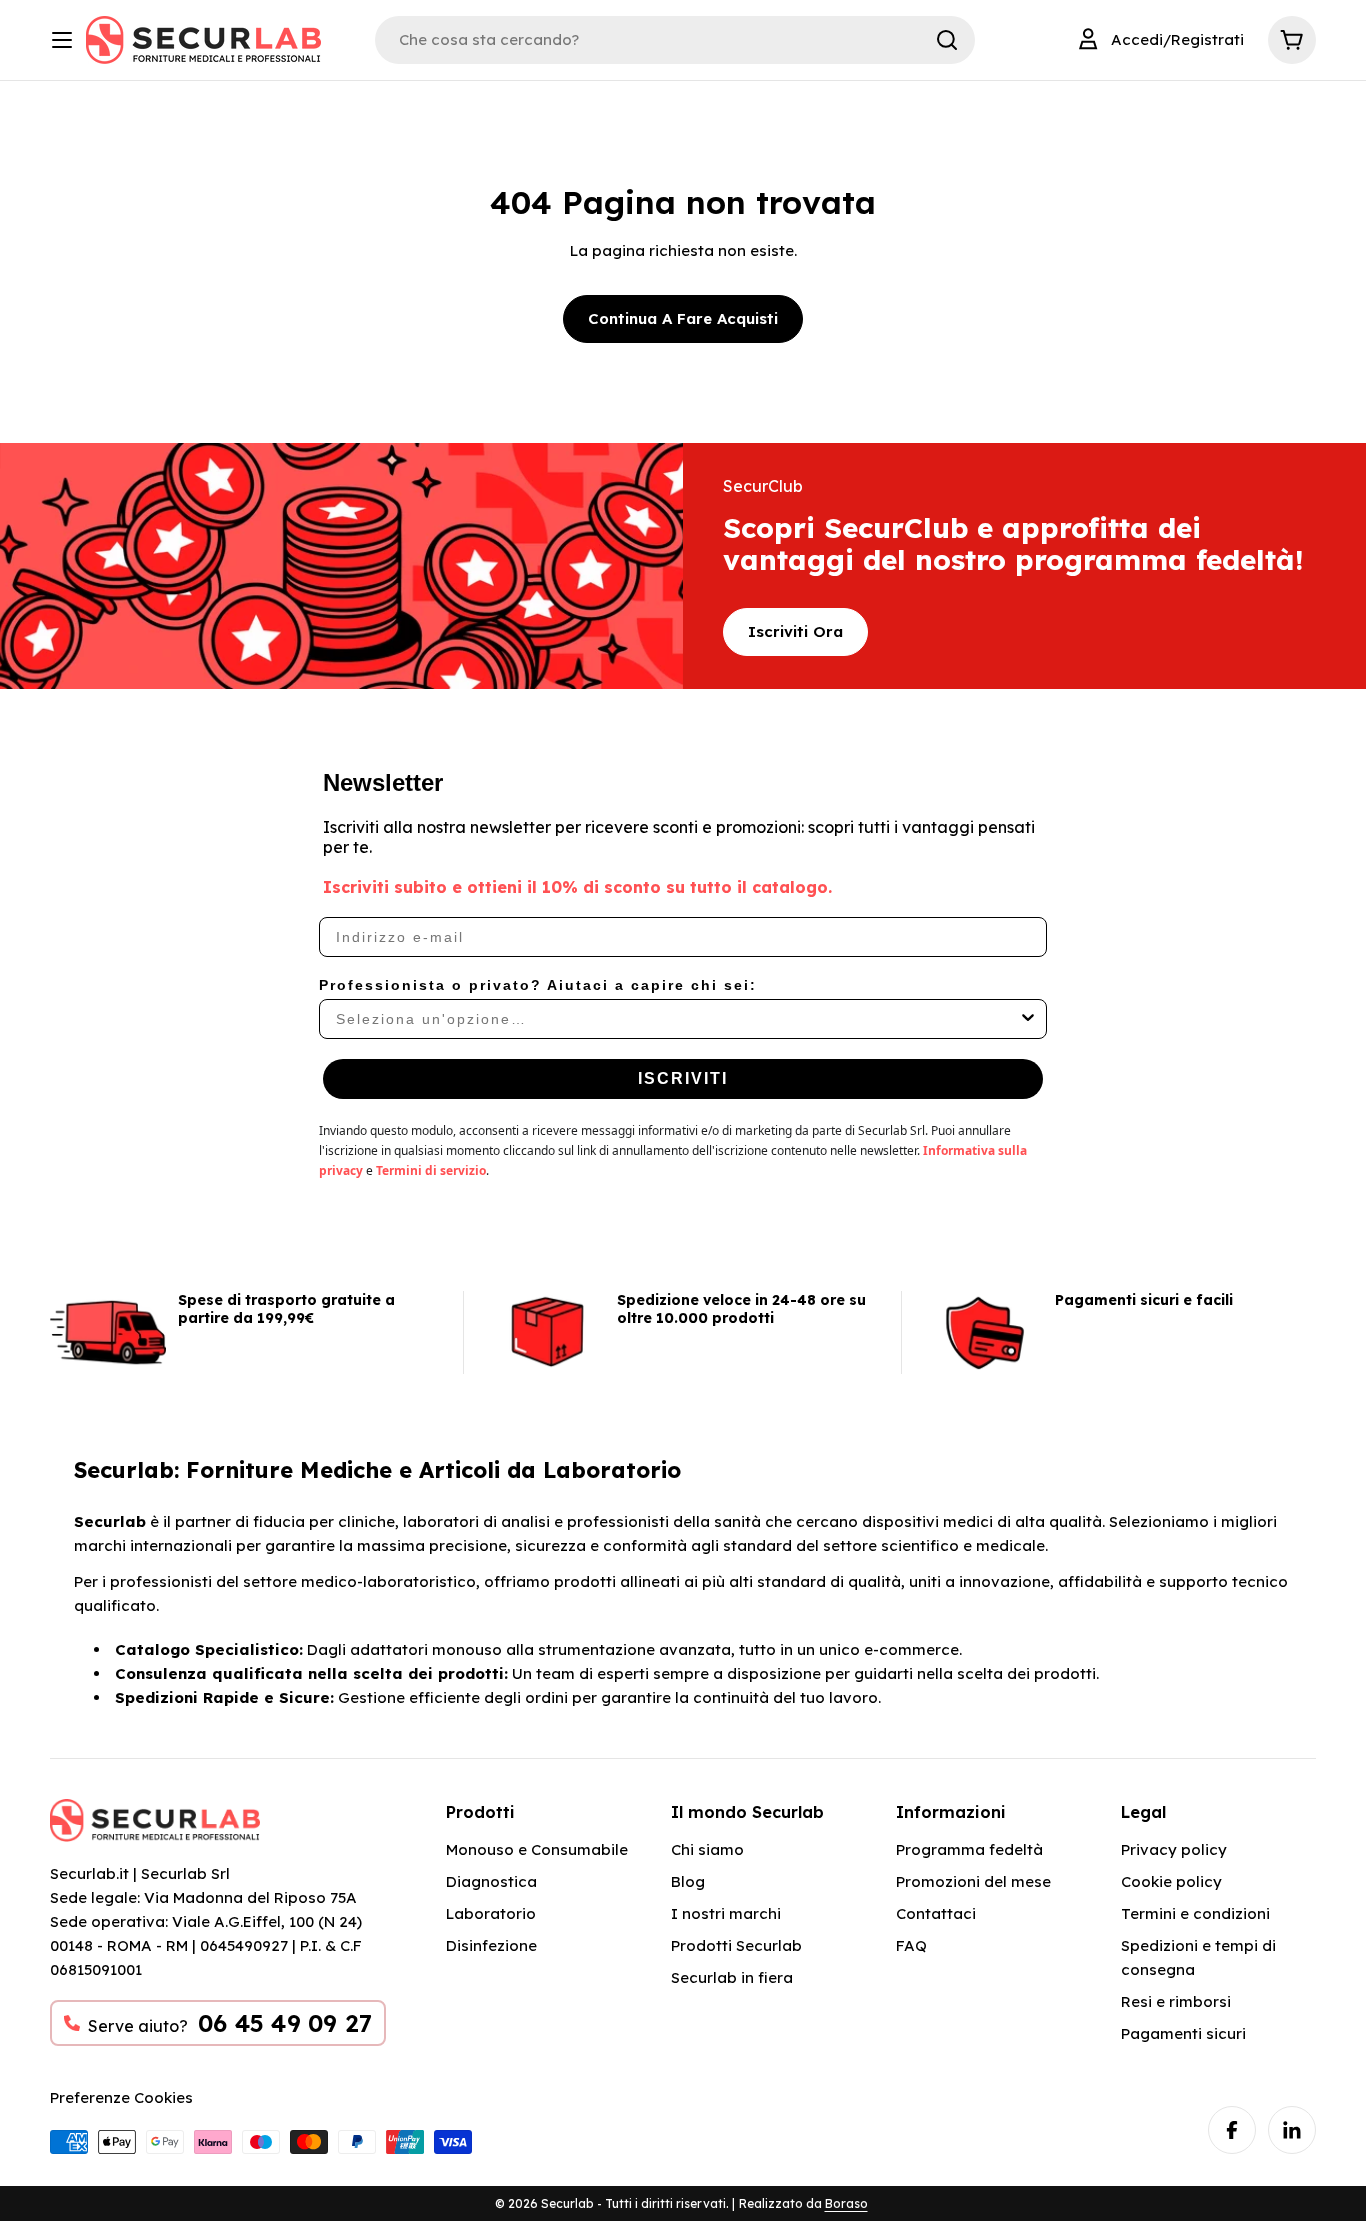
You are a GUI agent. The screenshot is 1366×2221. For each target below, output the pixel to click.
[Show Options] (1028, 1019)
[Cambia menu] (62, 40)
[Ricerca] (947, 40)
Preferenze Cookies (121, 2097)
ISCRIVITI (683, 1078)
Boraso (846, 2203)
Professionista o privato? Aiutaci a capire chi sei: (538, 985)
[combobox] (677, 1019)
